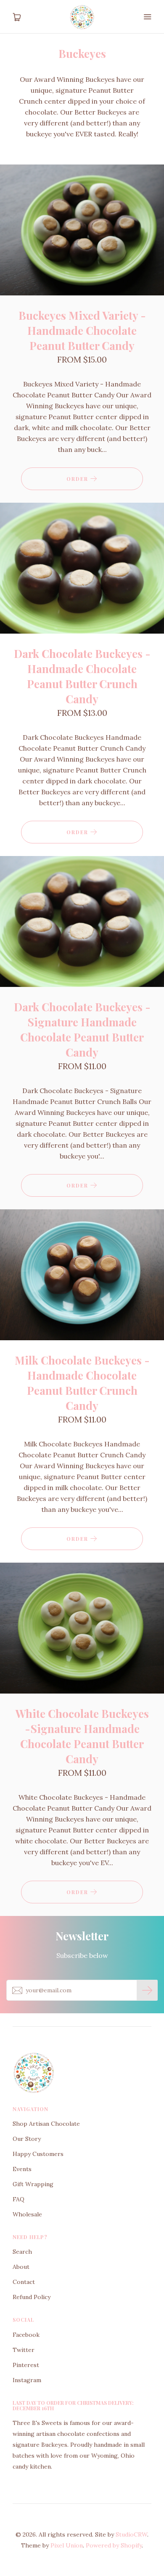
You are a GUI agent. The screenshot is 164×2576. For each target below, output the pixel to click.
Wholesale (27, 2214)
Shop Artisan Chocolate (46, 2124)
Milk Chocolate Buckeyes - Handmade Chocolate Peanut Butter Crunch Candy (82, 1383)
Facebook (26, 2335)
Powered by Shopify (114, 2545)
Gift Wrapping (33, 2184)
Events (22, 2169)
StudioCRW (131, 2534)
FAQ (19, 2199)
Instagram (27, 2380)
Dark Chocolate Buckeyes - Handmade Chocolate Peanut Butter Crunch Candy (82, 676)
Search (22, 2252)
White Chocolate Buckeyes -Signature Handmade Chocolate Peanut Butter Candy (82, 1736)
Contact (24, 2282)
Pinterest (26, 2365)
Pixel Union (67, 2545)
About (21, 2267)
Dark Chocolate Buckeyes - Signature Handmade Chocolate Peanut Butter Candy (82, 1030)
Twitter (24, 2350)
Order (78, 479)
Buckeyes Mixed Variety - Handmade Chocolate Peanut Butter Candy (82, 330)
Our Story (27, 2139)
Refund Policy (32, 2297)
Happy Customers (38, 2154)
